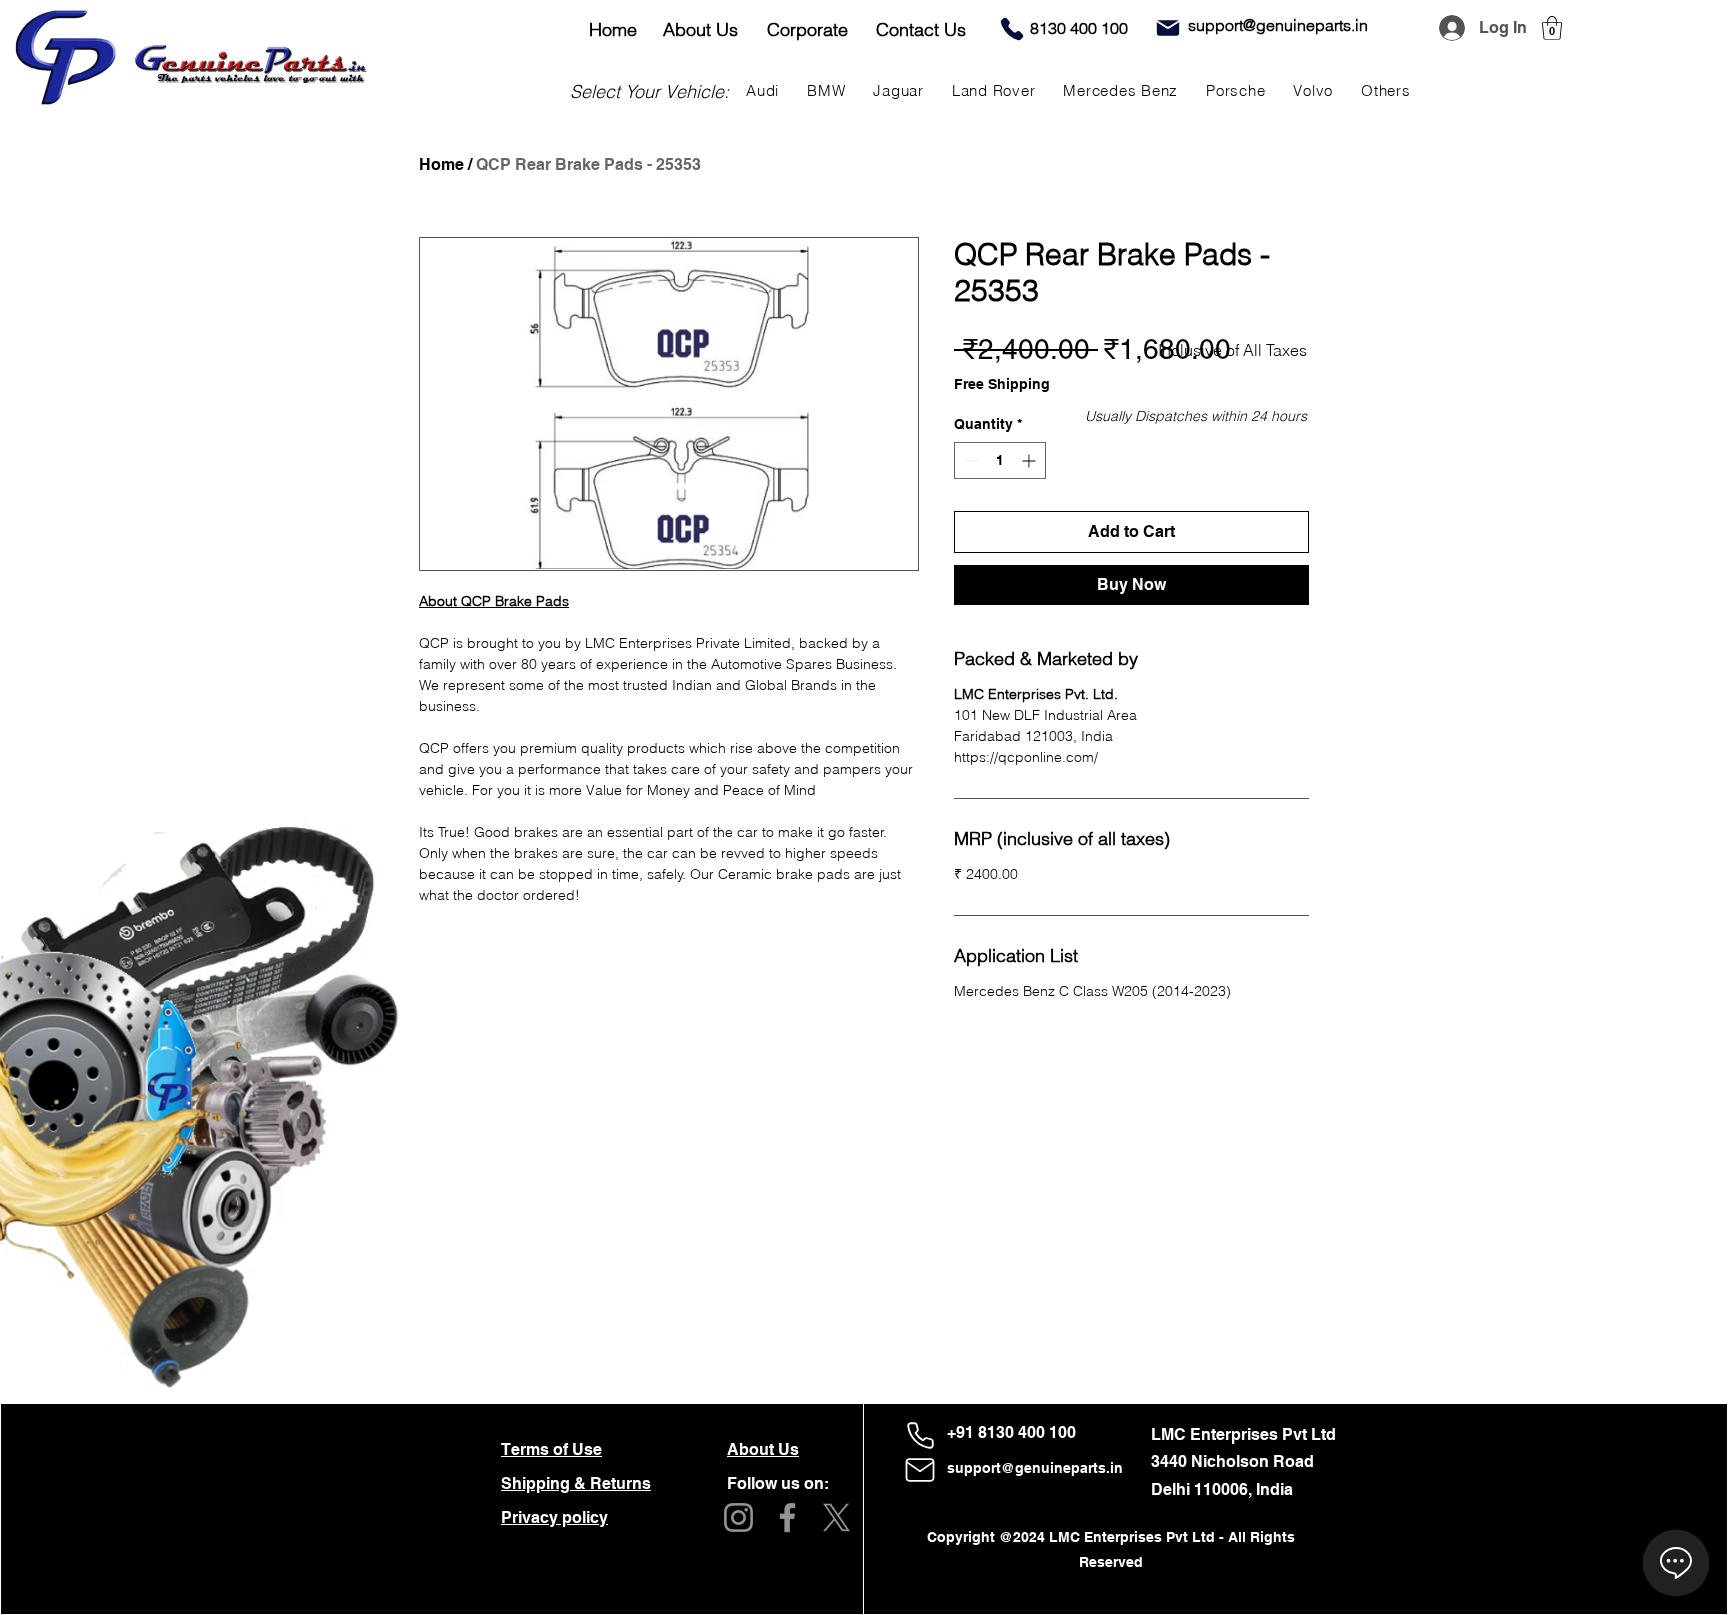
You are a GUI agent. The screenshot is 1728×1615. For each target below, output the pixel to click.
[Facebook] (787, 1517)
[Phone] (1012, 29)
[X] (836, 1517)
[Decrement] (969, 460)
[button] (1552, 28)
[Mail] (1168, 28)
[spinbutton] (1000, 460)
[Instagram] (738, 1517)
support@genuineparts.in (1035, 1468)
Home (441, 164)
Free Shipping (1002, 384)
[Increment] (1030, 460)
